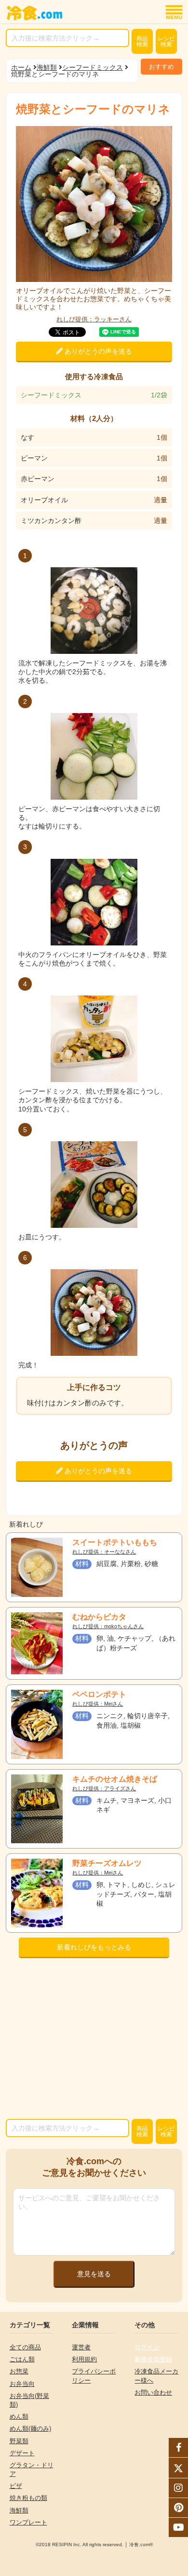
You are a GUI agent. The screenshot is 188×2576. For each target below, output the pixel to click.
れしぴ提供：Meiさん (98, 1704)
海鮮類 (47, 67)
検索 (142, 41)
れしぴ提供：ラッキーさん (94, 319)
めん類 (19, 2417)
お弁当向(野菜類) (29, 2400)
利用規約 (84, 2359)
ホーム (21, 67)
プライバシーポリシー (94, 2376)
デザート (22, 2453)
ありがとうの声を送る (97, 351)
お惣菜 (19, 2371)
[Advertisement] (94, 2041)
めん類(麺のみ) (30, 2429)
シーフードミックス (93, 67)
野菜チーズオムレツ (107, 1863)
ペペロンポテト (99, 1694)
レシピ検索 (166, 41)
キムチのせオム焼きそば (115, 1779)
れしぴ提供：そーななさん (104, 1552)
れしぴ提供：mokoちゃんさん (108, 1626)
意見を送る (94, 2274)
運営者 (81, 2347)
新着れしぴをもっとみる (94, 1947)
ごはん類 (22, 2359)
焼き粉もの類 (28, 2498)
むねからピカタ (99, 1617)
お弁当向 (22, 2384)
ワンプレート (28, 2522)
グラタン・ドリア (32, 2469)
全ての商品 (25, 2347)
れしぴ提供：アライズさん (104, 1789)
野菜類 (19, 2441)
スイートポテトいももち (115, 1542)
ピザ (16, 2486)
